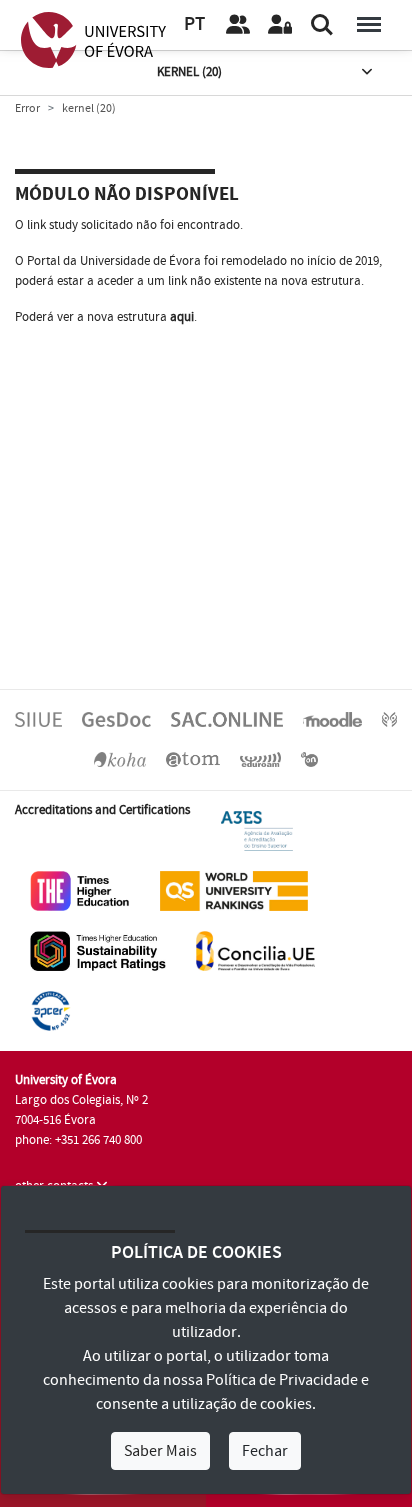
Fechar (265, 1451)
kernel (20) (189, 72)
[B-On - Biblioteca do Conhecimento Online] (309, 759)
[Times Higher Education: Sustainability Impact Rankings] (98, 950)
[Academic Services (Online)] (227, 719)
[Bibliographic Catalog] (120, 759)
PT (194, 24)
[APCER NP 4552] (50, 1010)
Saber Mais (160, 1451)
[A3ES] (257, 830)
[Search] (322, 25)
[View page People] (238, 25)
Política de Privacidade (282, 1380)
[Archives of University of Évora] (193, 759)
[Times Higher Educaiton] (80, 890)
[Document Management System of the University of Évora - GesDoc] (116, 719)
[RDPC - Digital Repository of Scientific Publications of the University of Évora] (389, 719)
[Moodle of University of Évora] (332, 719)
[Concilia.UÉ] (255, 950)
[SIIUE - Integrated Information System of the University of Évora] (38, 719)
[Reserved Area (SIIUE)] (280, 25)
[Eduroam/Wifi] (261, 759)
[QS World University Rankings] (234, 890)
